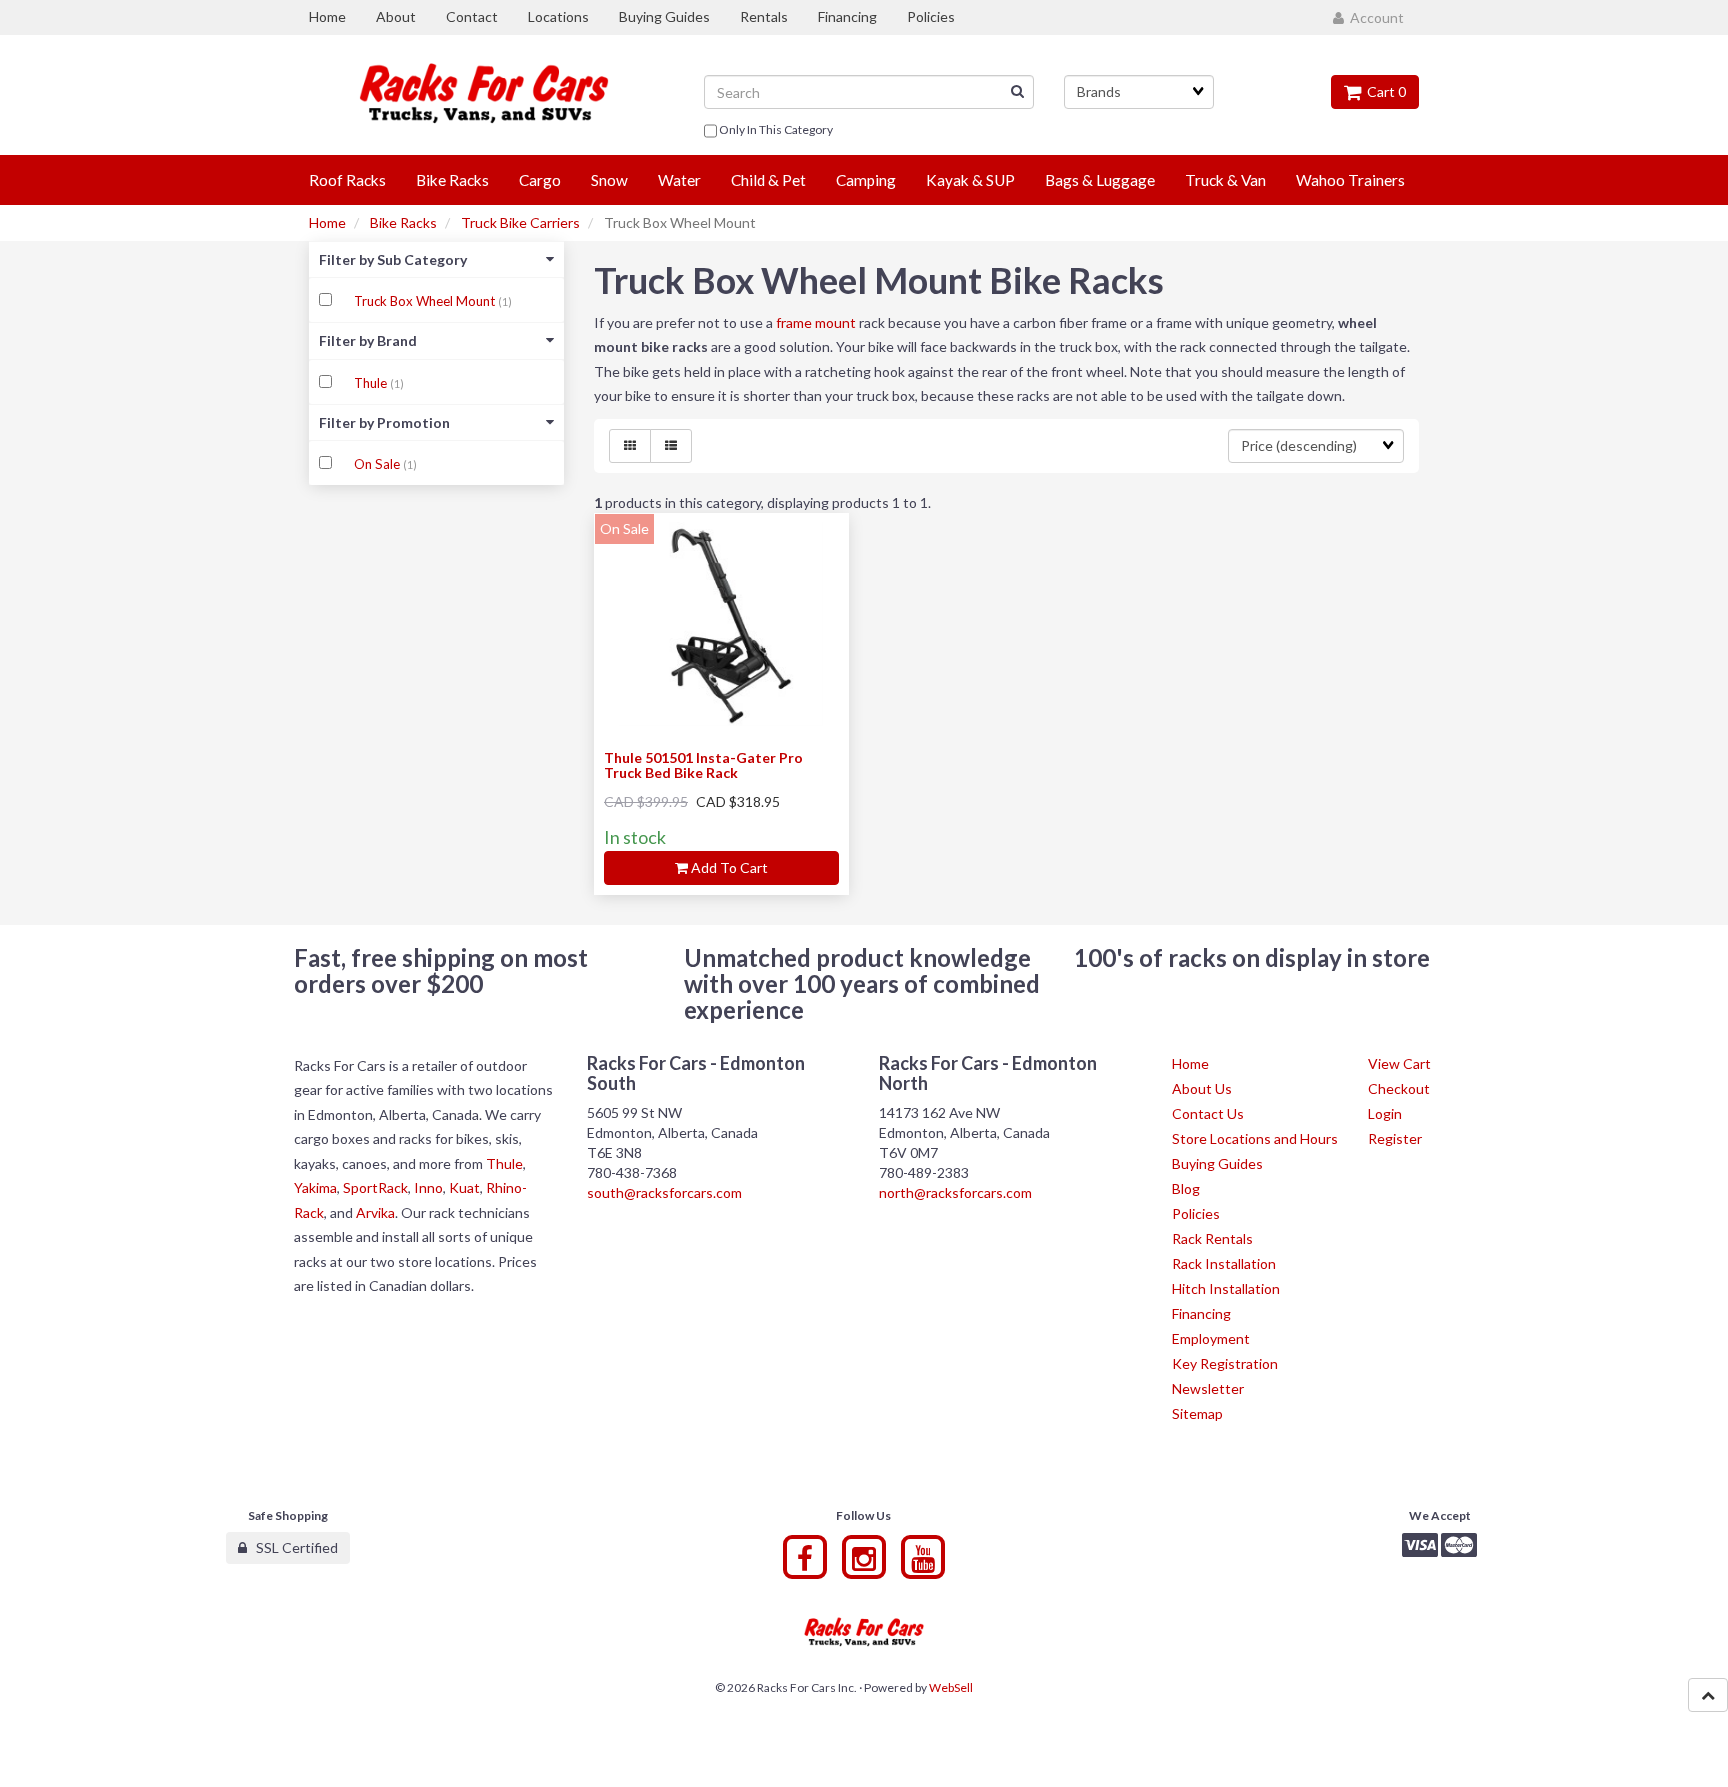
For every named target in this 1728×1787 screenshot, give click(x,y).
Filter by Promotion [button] (384, 422)
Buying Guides (1217, 1163)
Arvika (375, 1212)
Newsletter (1208, 1388)
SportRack (375, 1187)
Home (327, 222)
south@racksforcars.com (664, 1192)
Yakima (315, 1187)
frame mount (816, 322)
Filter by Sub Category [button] (393, 259)
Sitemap (1197, 1413)
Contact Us (1208, 1113)
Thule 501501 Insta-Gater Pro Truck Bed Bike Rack (703, 765)
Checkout (1399, 1088)
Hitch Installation (1226, 1288)
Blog (1186, 1188)
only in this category (775, 129)
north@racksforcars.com (955, 1192)
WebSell (951, 1687)
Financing (1201, 1313)
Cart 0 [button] (1383, 91)
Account (1374, 17)
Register (1395, 1138)
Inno (428, 1187)
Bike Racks (403, 222)
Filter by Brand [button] (368, 340)
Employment (1211, 1338)
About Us (1202, 1088)
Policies (1196, 1213)
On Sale (378, 464)
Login (1385, 1113)
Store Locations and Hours (1255, 1138)
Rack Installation (1224, 1263)
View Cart (1399, 1063)
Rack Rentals (1212, 1238)
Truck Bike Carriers (520, 222)
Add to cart (728, 867)
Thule (372, 383)
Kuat (464, 1187)
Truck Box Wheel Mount (426, 301)
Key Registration (1225, 1363)
